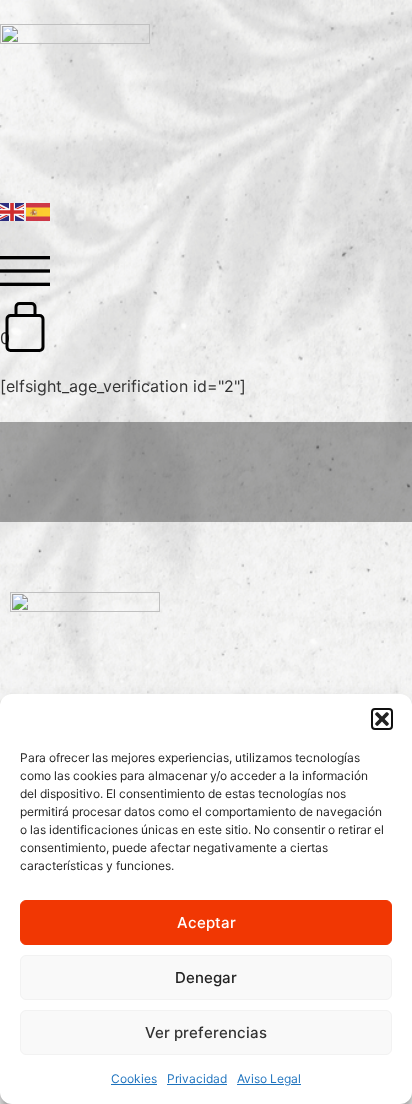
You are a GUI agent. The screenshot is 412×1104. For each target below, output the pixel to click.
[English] (13, 210)
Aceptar (206, 922)
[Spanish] (39, 210)
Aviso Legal (269, 1078)
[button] (382, 719)
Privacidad (197, 1078)
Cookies (134, 1078)
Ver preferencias (206, 1032)
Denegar (206, 977)
